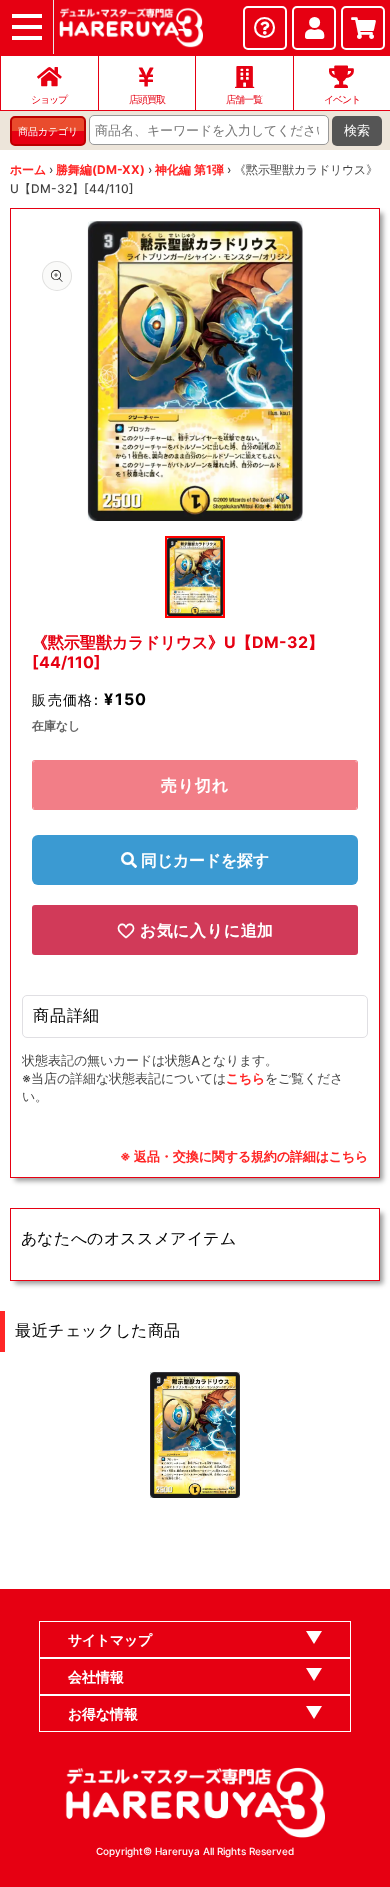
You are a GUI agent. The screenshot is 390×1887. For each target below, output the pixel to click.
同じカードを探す (203, 860)
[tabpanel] (195, 371)
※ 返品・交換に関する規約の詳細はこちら (244, 1156)
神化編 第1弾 (189, 169)
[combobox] (209, 130)
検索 (357, 130)
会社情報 (96, 1676)
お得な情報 (103, 1713)
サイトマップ (110, 1639)
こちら (245, 1078)
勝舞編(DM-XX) (100, 169)
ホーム (28, 169)
